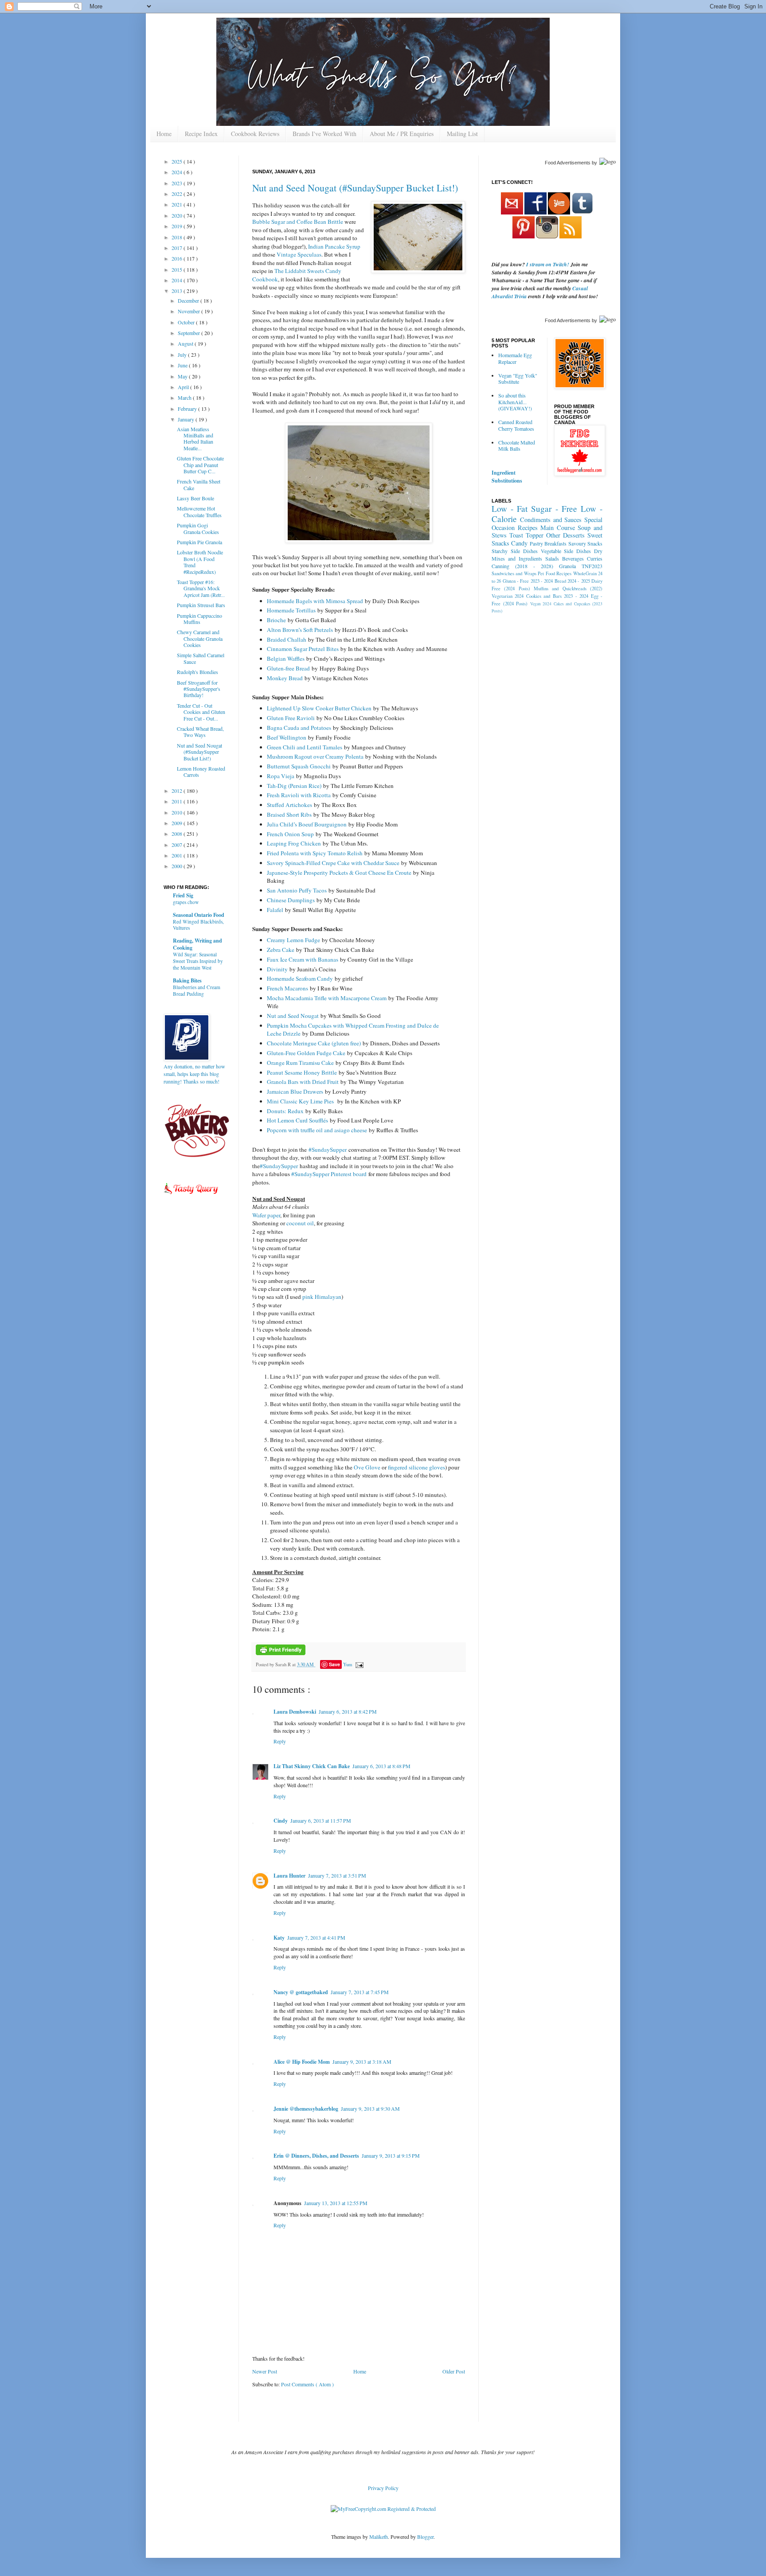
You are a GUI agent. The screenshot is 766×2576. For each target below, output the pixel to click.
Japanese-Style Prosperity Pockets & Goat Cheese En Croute (339, 873)
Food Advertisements (568, 163)
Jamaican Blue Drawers (295, 1091)
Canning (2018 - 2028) (522, 566)
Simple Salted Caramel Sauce (201, 658)
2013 (178, 291)
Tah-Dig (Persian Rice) (294, 786)
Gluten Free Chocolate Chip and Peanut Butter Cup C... (200, 465)
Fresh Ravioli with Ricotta (299, 795)
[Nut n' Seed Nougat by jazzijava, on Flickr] (418, 238)
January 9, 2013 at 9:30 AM (370, 2108)
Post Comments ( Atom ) (307, 2384)
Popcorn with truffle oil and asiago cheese (317, 1130)
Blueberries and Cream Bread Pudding (197, 990)
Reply (280, 1741)
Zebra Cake (281, 950)
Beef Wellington (287, 737)
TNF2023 (592, 566)
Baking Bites (187, 980)
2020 (178, 215)
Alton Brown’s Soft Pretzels (300, 630)
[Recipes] (191, 1196)
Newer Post (265, 2371)
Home (164, 134)
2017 (178, 248)
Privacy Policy (383, 2488)
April (184, 387)
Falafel (275, 910)
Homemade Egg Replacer (515, 358)
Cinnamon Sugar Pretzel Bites (303, 649)
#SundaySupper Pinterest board (329, 1174)
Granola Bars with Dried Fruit (303, 1082)
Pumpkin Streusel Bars (201, 605)
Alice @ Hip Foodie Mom (302, 2062)
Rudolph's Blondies (197, 672)
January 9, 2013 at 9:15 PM (391, 2155)
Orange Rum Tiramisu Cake (300, 1063)
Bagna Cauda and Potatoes (299, 728)
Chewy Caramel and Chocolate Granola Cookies (200, 638)
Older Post (454, 2371)
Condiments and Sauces (551, 520)
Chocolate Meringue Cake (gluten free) (314, 1043)
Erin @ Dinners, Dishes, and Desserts (316, 2156)
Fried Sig (183, 895)
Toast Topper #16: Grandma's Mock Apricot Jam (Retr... (201, 588)
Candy (519, 543)
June (183, 365)
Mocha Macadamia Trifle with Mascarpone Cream (327, 998)
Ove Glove (367, 1467)
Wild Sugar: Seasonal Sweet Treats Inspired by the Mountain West (198, 961)
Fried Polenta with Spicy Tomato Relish (315, 853)
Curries (595, 558)
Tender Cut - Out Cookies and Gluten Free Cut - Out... (201, 712)
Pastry (536, 543)
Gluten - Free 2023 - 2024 (528, 581)
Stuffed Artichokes (289, 805)
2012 (178, 791)
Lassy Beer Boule (195, 498)
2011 (178, 801)
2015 (178, 269)
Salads (552, 558)
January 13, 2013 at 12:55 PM (336, 2203)
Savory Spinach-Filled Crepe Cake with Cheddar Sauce (333, 863)
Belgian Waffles (286, 659)
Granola (567, 566)
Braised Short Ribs (289, 814)
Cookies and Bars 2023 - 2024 (557, 596)
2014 (178, 280)
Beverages (573, 558)
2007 (178, 845)
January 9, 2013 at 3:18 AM (362, 2062)
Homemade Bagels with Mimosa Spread (315, 601)
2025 (178, 161)
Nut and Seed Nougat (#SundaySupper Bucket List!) (355, 188)
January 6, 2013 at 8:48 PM (381, 1766)
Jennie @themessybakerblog (306, 2109)
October (187, 322)
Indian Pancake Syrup (334, 246)
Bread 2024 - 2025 (572, 581)
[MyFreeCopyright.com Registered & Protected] (383, 2509)
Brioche (276, 620)
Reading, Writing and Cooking (197, 944)
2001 (178, 855)
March (185, 398)
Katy (279, 1938)
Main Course (558, 528)
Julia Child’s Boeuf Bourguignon (307, 824)
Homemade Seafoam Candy (300, 978)
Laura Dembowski (295, 1712)
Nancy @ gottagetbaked (301, 1992)
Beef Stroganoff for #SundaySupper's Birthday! (199, 689)
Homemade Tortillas (291, 610)
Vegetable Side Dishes (566, 551)
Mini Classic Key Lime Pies (301, 1101)
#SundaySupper (328, 1150)
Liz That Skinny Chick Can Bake (312, 1766)
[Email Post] (358, 1664)
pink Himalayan (322, 1297)
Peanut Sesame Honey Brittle (302, 1072)
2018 (178, 237)
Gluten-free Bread (288, 668)
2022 (178, 194)
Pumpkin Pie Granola (199, 542)
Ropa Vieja (281, 776)
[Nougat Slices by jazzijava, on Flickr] (359, 541)
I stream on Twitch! (548, 264)
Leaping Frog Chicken (294, 843)
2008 (178, 834)
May (183, 376)
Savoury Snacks (585, 543)
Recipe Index (201, 134)
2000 (178, 866)
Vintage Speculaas (299, 254)
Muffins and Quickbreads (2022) (568, 588)
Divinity (277, 969)
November (190, 311)
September (190, 333)
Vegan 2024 (541, 604)
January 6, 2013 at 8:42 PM (348, 1711)
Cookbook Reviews (255, 134)
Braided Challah (287, 639)
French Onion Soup (290, 834)
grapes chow (186, 902)
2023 (178, 183)
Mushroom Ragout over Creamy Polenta (315, 756)
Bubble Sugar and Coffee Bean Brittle (298, 222)
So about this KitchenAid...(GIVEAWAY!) (515, 402)
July (183, 355)
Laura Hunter (289, 1876)
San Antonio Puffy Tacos (297, 890)
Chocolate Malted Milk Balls (517, 445)
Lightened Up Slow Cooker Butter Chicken (319, 708)
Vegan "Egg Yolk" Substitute (518, 378)
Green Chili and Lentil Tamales (305, 747)
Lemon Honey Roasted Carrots (201, 772)
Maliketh (379, 2537)
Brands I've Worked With (324, 134)
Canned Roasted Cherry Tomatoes (516, 425)
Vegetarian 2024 (508, 596)
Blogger (425, 2537)
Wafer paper (266, 1215)
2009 (178, 823)
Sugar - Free (554, 509)
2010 (178, 812)
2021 (178, 204)
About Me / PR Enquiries (402, 134)
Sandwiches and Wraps (514, 573)
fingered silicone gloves (416, 1467)
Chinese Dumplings (291, 900)
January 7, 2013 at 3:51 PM (337, 1875)
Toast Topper (526, 535)
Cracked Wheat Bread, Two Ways (200, 732)
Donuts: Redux (285, 1111)
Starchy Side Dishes (515, 551)
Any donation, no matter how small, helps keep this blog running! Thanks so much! (194, 1074)
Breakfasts (555, 543)
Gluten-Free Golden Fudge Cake (306, 1053)
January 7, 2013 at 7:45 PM (360, 1992)
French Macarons (287, 988)
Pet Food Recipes (555, 573)
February (188, 409)
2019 (178, 226)
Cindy (281, 1821)
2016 (178, 258)
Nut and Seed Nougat (293, 1016)
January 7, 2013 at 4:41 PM (316, 1937)
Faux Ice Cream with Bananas (303, 959)
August (186, 343)
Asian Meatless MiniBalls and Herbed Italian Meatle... (195, 438)
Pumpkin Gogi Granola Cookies (198, 528)
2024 (178, 172)
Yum (348, 1664)
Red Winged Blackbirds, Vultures (198, 925)
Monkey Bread (285, 678)
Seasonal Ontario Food (199, 915)
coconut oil (300, 1223)
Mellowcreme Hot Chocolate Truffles (199, 511)
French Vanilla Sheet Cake (199, 484)
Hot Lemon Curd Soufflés (297, 1120)
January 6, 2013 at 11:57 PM (321, 1820)
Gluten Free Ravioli (291, 718)
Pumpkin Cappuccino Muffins (199, 619)
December (189, 300)
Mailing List (462, 134)
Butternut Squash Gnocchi (299, 766)
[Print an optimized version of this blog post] (281, 1653)
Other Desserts (565, 535)
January (187, 419)
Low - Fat (510, 509)
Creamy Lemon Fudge (293, 940)
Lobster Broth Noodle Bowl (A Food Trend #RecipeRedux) (200, 562)
